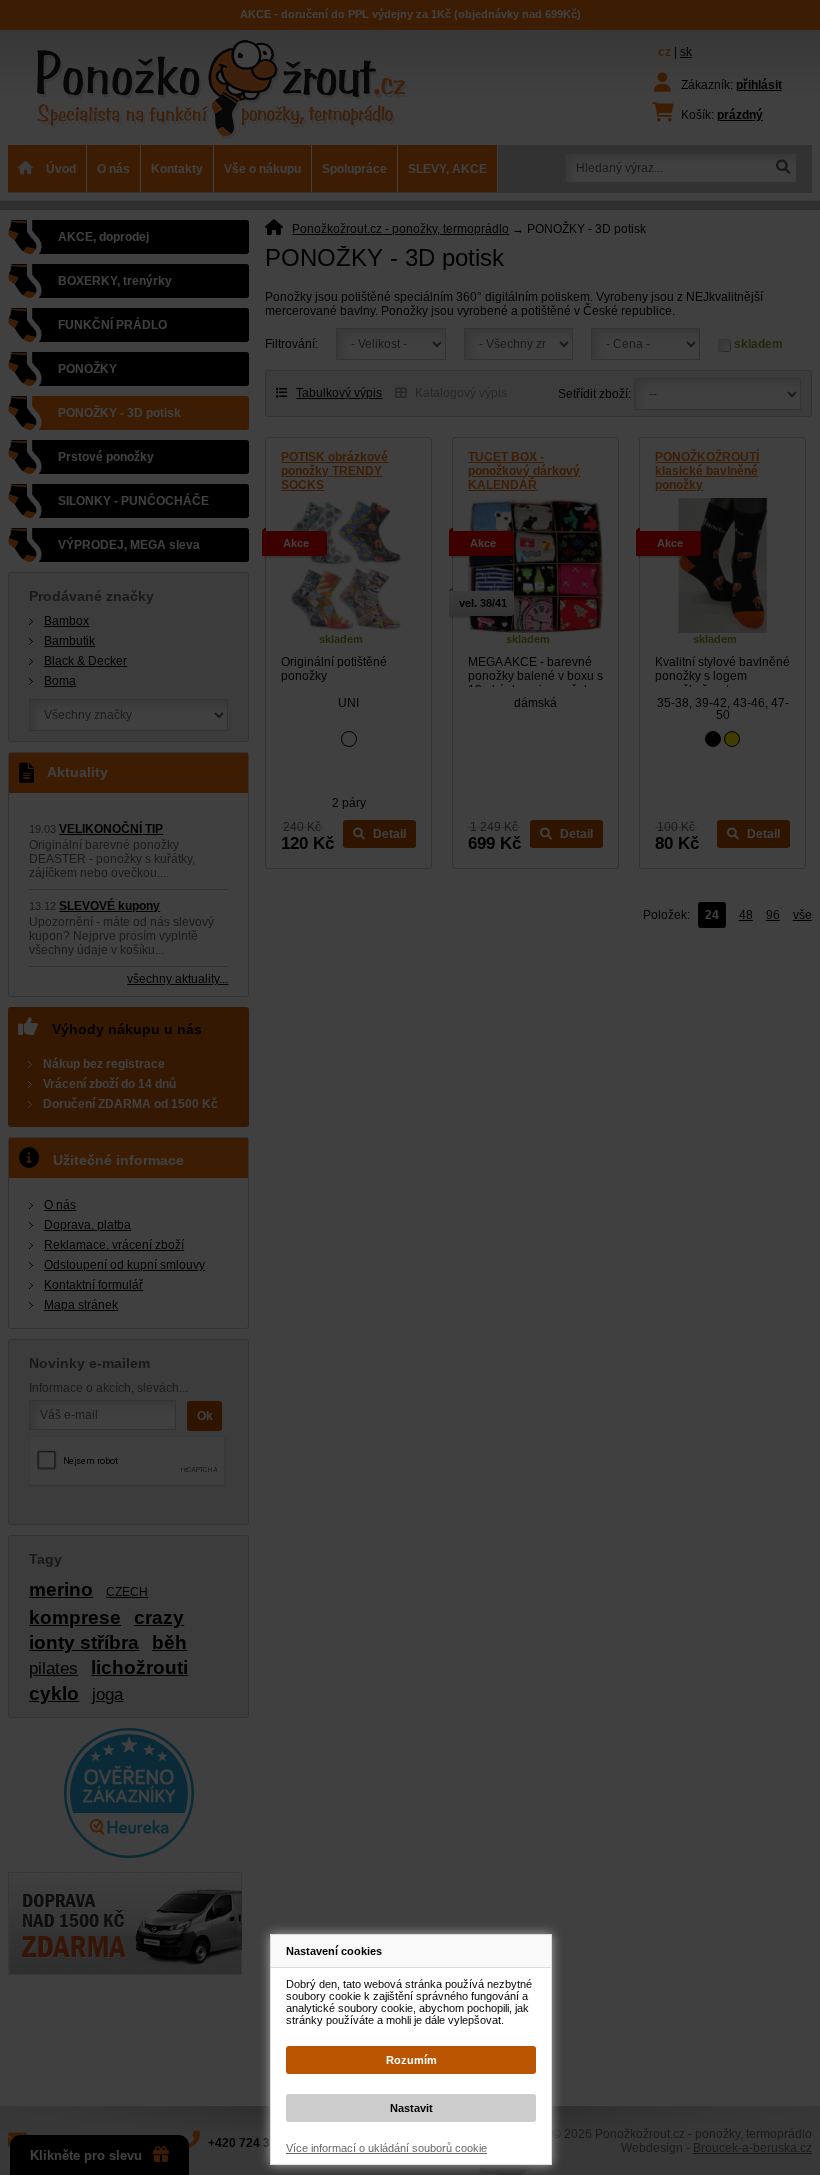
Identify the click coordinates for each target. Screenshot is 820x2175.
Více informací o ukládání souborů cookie (386, 2148)
